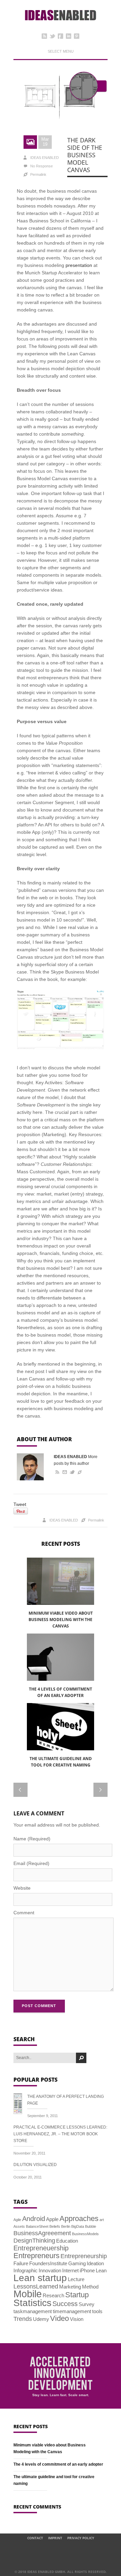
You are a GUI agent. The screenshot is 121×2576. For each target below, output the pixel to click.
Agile (17, 2220)
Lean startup (40, 2278)
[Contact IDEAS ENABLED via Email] (64, 1472)
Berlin (66, 2226)
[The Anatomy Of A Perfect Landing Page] (20, 2105)
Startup (77, 2295)
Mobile (28, 2294)
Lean (101, 2270)
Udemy (41, 2319)
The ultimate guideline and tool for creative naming (61, 1762)
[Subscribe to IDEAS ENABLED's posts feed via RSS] (56, 1472)
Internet (70, 2270)
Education (67, 2241)
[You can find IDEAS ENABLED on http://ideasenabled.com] (80, 1472)
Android (34, 2219)
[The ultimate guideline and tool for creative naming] (61, 1727)
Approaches (79, 2218)
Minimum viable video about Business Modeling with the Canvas (61, 1620)
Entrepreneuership (41, 2248)
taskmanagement (33, 2311)
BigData (78, 2226)
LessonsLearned (36, 2286)
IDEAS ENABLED (45, 158)
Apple (52, 2219)
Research (53, 2295)
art (102, 2220)
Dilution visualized (35, 2165)
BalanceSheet (37, 2226)
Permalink (38, 174)
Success (65, 2304)
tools (97, 2311)
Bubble (91, 2226)
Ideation (95, 2263)
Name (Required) (32, 1839)
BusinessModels (85, 2234)
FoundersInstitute (48, 2263)
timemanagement (72, 2311)
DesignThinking (34, 2241)
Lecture (76, 2279)
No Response (42, 166)
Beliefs (55, 2226)
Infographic (26, 2270)
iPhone (87, 2270)
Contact (35, 2538)
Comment (24, 1913)
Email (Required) (31, 1863)
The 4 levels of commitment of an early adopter (61, 1692)
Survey (87, 2304)
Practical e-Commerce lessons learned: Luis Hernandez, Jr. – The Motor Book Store (60, 2134)
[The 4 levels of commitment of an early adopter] (61, 1657)
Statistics (32, 2303)
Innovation (50, 2270)
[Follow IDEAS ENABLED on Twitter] (72, 1472)
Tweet (20, 1504)
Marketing (70, 2287)
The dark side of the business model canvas (85, 155)
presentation (79, 265)
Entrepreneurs (36, 2256)
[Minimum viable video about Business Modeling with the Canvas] (61, 1581)
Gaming (77, 2263)
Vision (77, 2319)
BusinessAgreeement (42, 2233)
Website (22, 1888)
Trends (23, 2319)
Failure (21, 2263)
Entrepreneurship (84, 2256)
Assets (19, 2226)
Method (90, 2287)
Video (59, 2318)
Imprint (55, 2538)
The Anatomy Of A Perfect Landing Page (66, 2100)
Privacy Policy (81, 2538)
